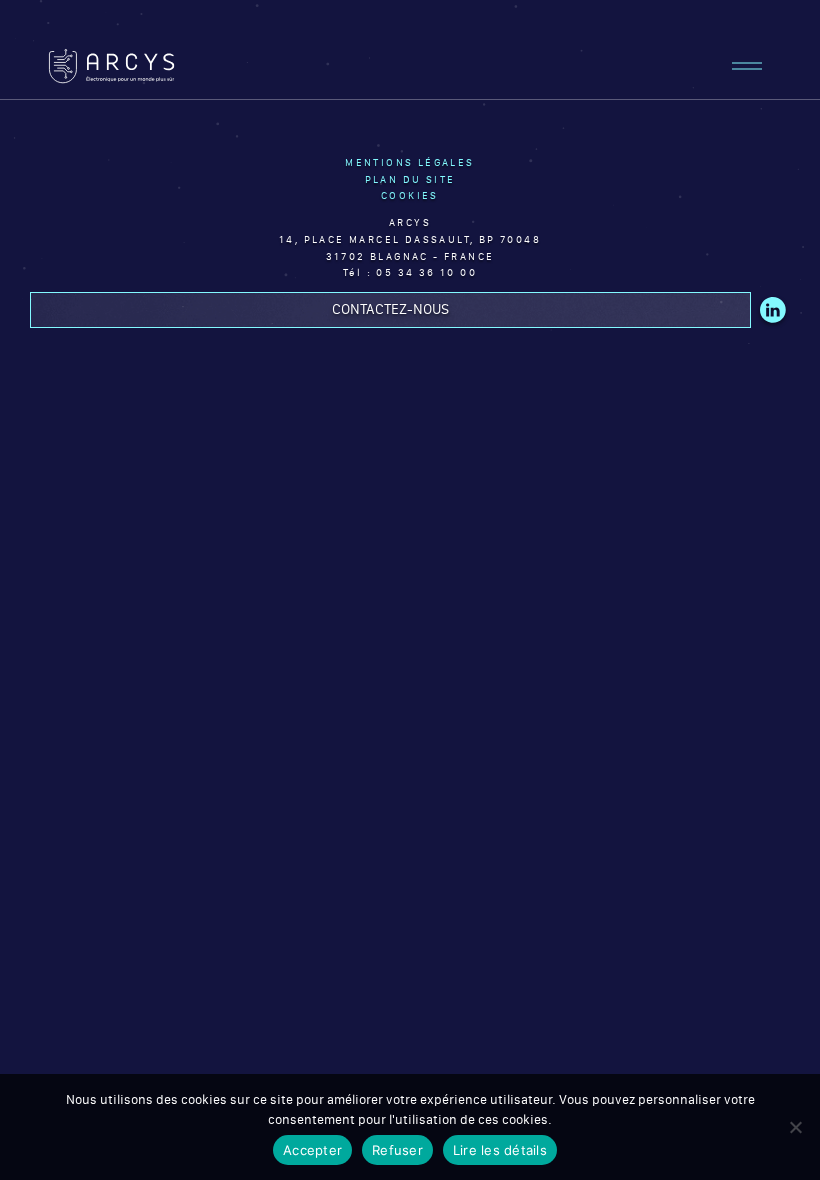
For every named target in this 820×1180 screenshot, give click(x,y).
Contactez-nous (390, 309)
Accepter (312, 1150)
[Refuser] (795, 1127)
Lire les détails (500, 1150)
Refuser (397, 1150)
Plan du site (410, 179)
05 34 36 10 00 (426, 272)
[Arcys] (111, 66)
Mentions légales (409, 162)
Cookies (410, 195)
